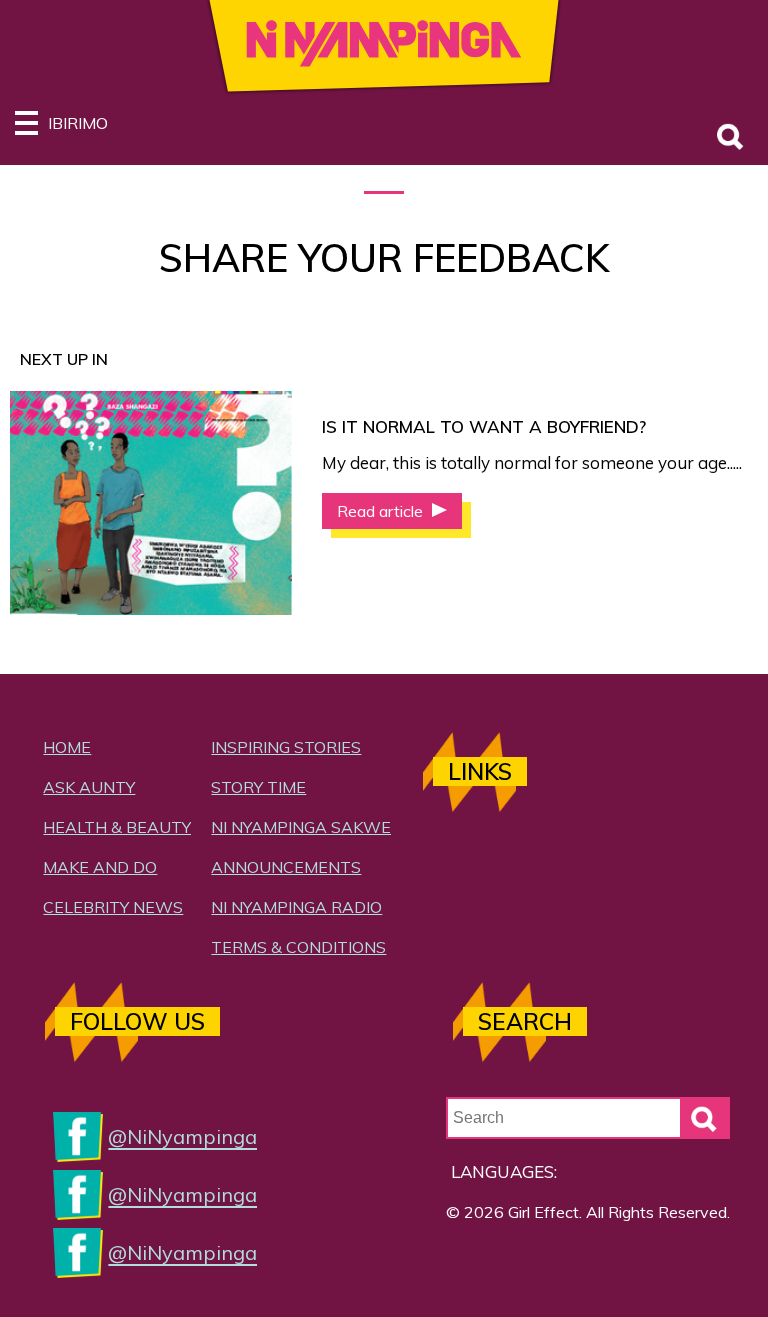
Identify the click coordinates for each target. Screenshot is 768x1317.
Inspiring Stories (286, 747)
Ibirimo (78, 123)
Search (703, 127)
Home (67, 747)
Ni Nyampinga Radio (296, 907)
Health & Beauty (117, 827)
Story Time (258, 787)
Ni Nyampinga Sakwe (301, 827)
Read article (382, 511)
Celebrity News (113, 907)
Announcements (286, 867)
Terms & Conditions (298, 947)
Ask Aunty (89, 787)
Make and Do (100, 867)
